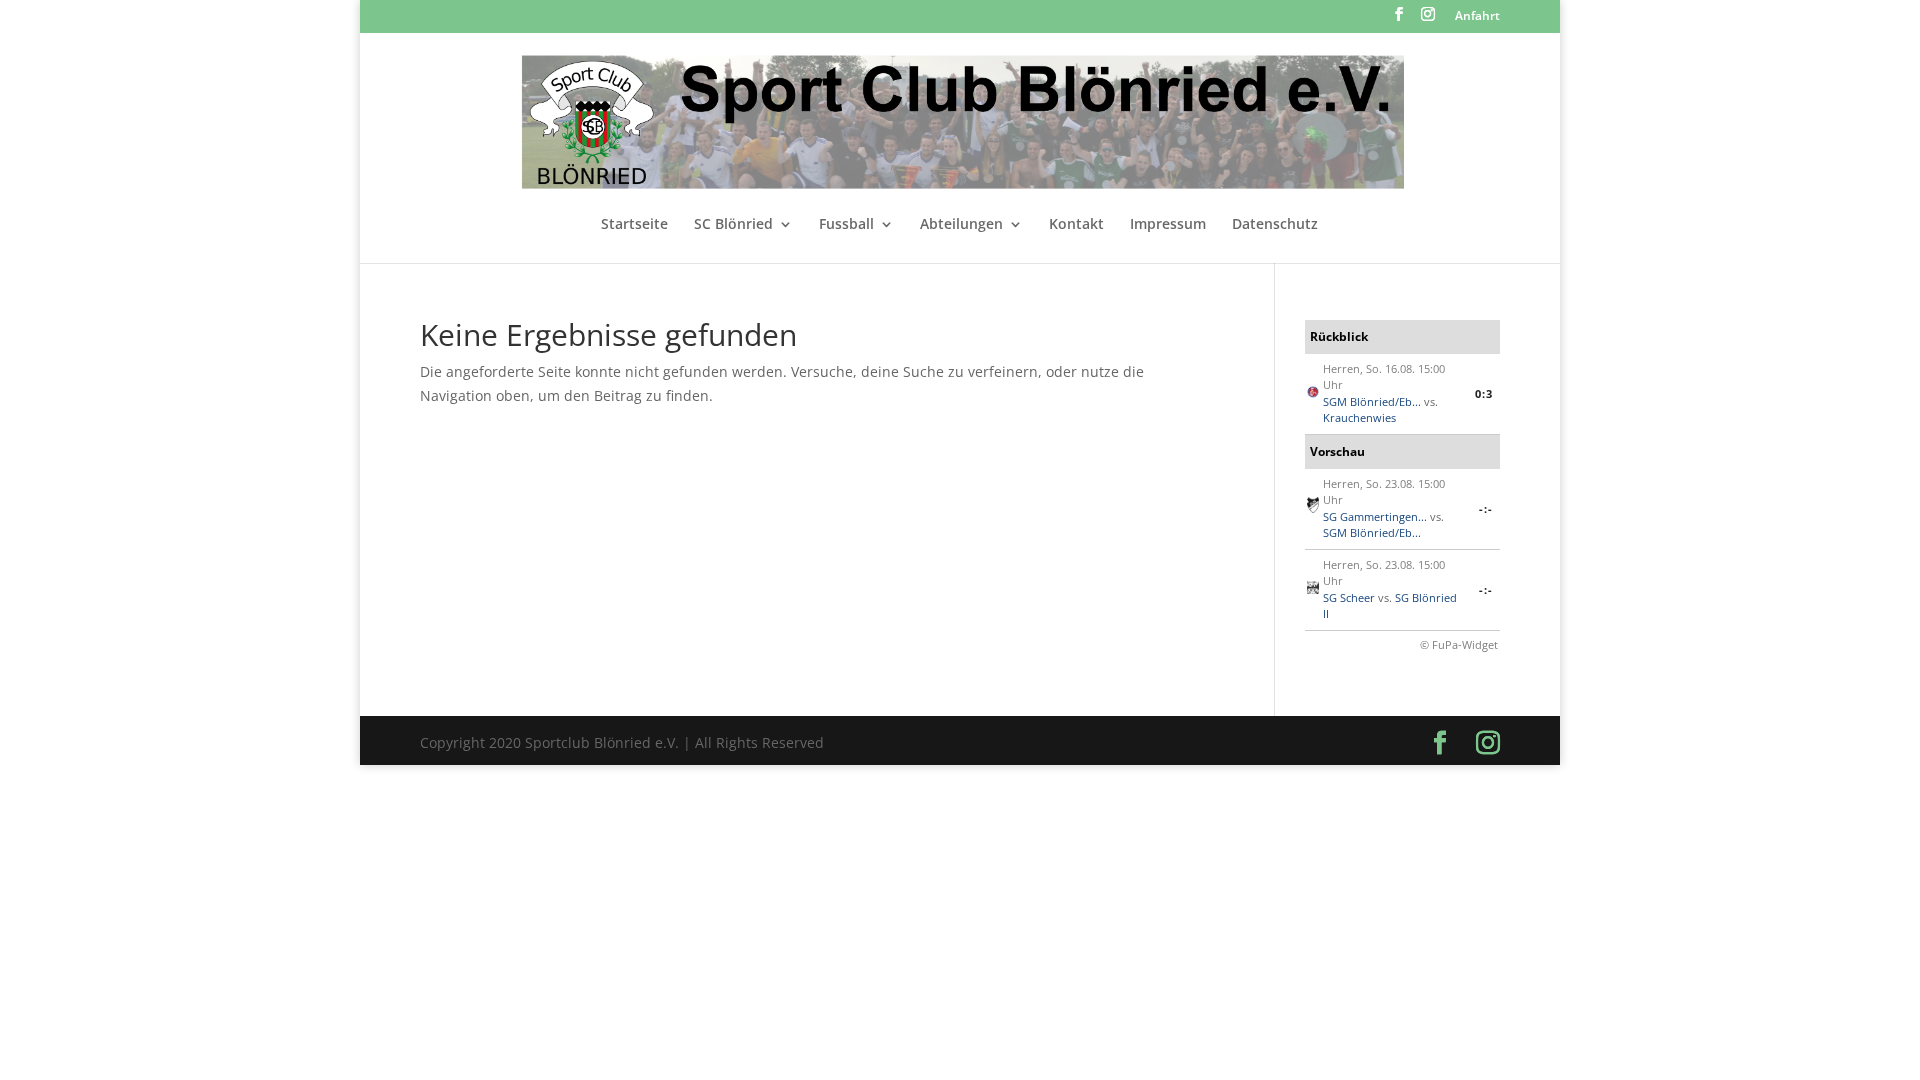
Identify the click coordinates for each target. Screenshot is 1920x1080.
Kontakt (1076, 225)
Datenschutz (1275, 225)
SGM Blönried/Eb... (1372, 401)
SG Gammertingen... (1375, 516)
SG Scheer (1349, 597)
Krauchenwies (1359, 417)
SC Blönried (733, 225)
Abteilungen (961, 225)
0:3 (1484, 393)
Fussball (846, 225)
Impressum (1168, 225)
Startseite (634, 225)
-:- (1486, 508)
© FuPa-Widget (1459, 644)
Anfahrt (1477, 17)
